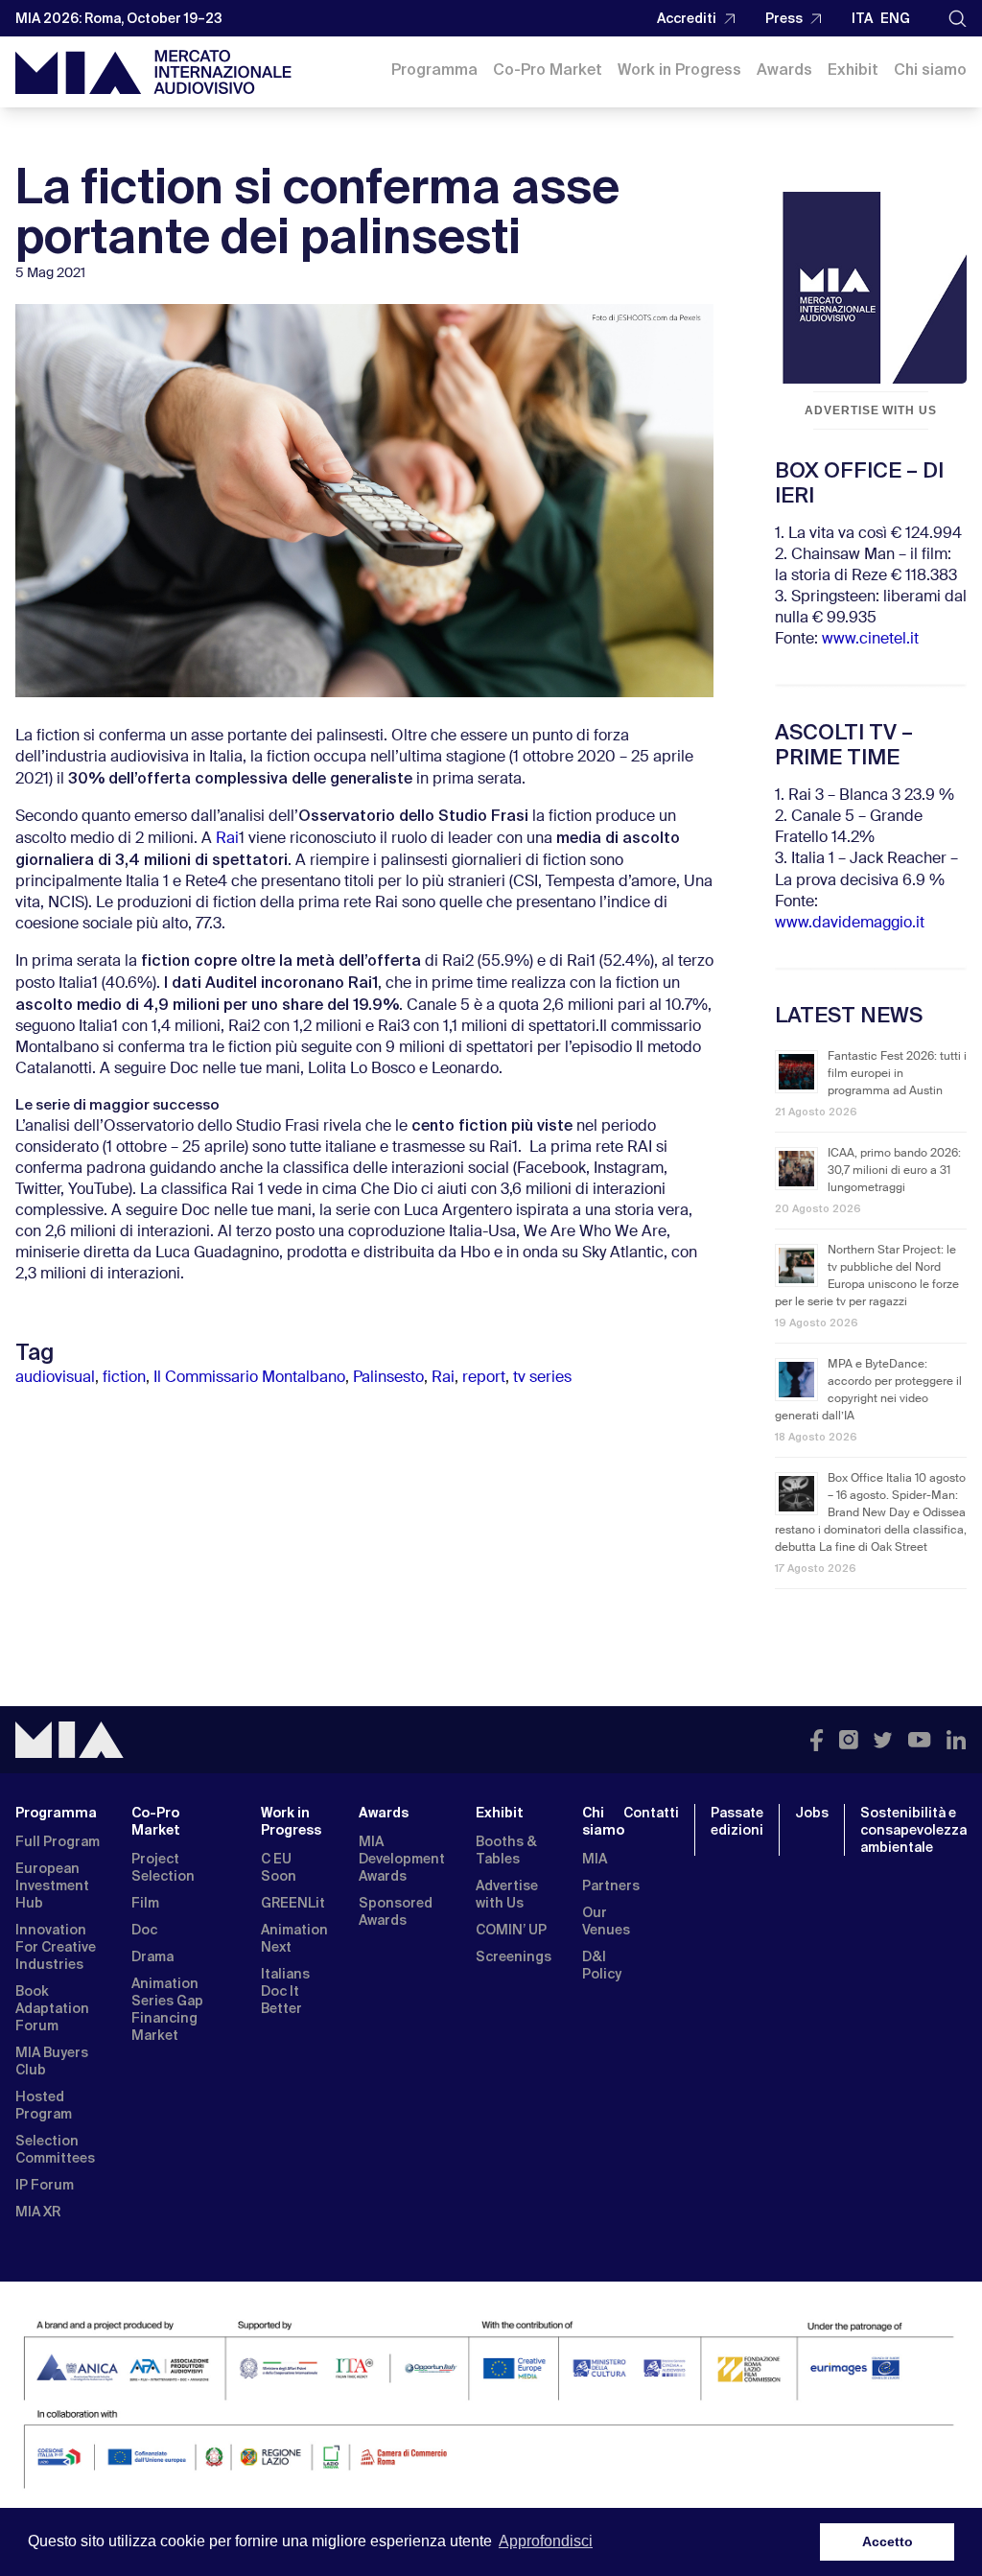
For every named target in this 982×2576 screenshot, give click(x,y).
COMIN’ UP (511, 1930)
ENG (895, 18)
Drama (152, 1956)
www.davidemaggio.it (850, 924)
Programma (434, 70)
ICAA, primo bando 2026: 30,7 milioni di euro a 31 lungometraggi (894, 1171)
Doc (144, 1930)
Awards (784, 70)
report (484, 1378)
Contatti (651, 1813)
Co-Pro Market (548, 70)
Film (145, 1903)
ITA (862, 18)
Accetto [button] (888, 2541)
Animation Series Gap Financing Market (167, 2009)
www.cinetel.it (870, 640)
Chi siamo (930, 70)
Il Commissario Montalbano (249, 1378)
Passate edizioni (737, 1821)
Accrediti (687, 18)
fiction (124, 1378)
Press (784, 18)
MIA (595, 1859)
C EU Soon (279, 1867)
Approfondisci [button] (546, 2541)
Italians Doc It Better (285, 1991)
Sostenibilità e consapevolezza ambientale (913, 1830)
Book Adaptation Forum (52, 2008)
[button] (958, 19)
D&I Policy (602, 1965)
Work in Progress (679, 70)
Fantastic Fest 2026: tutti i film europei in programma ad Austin (897, 1074)
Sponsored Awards (396, 1911)
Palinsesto (388, 1378)
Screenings (514, 1956)
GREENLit (293, 1903)
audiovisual (55, 1378)
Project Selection (163, 1867)
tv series (542, 1378)
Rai (227, 839)
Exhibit (853, 70)
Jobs (812, 1813)
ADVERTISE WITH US (871, 410)
